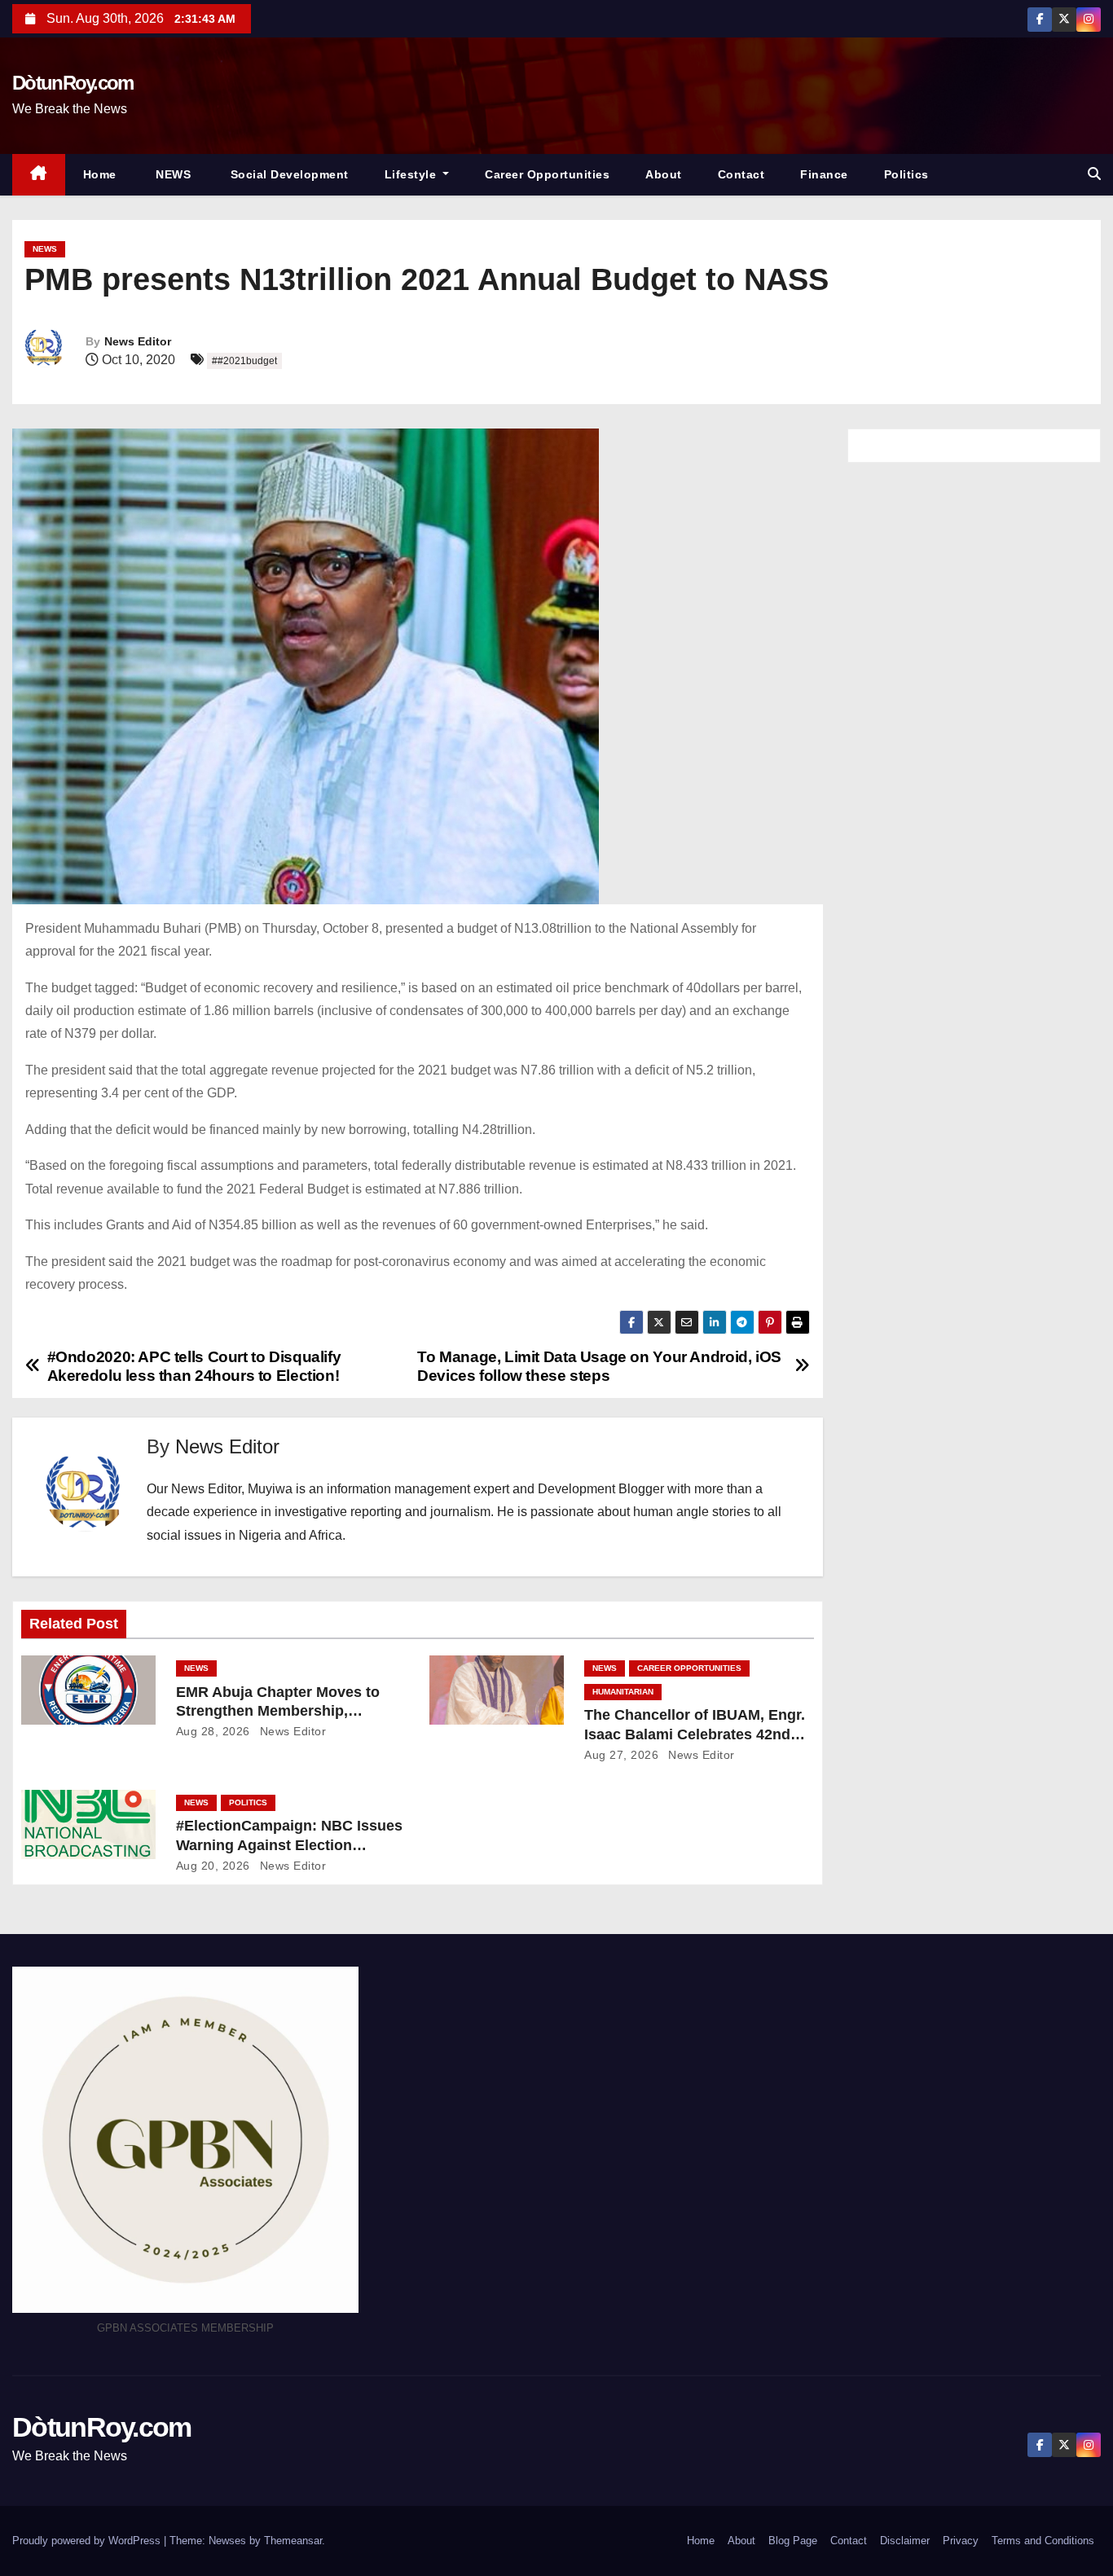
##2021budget (244, 361)
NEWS (172, 174)
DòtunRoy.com (73, 83)
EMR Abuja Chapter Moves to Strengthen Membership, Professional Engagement (278, 1712)
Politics (906, 174)
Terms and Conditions (1043, 2541)
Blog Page (793, 2541)
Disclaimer (905, 2541)
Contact (741, 174)
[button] (1094, 174)
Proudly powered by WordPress (88, 2541)
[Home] (39, 175)
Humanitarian (623, 1692)
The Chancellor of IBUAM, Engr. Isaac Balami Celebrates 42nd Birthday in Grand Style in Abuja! (699, 1734)
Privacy (961, 2541)
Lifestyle (412, 174)
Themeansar (293, 2541)
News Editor (138, 341)
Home (100, 174)
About (664, 174)
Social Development (288, 174)
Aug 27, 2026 (621, 1755)
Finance (824, 174)
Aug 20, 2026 (213, 1866)
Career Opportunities (547, 174)
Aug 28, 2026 (213, 1731)
